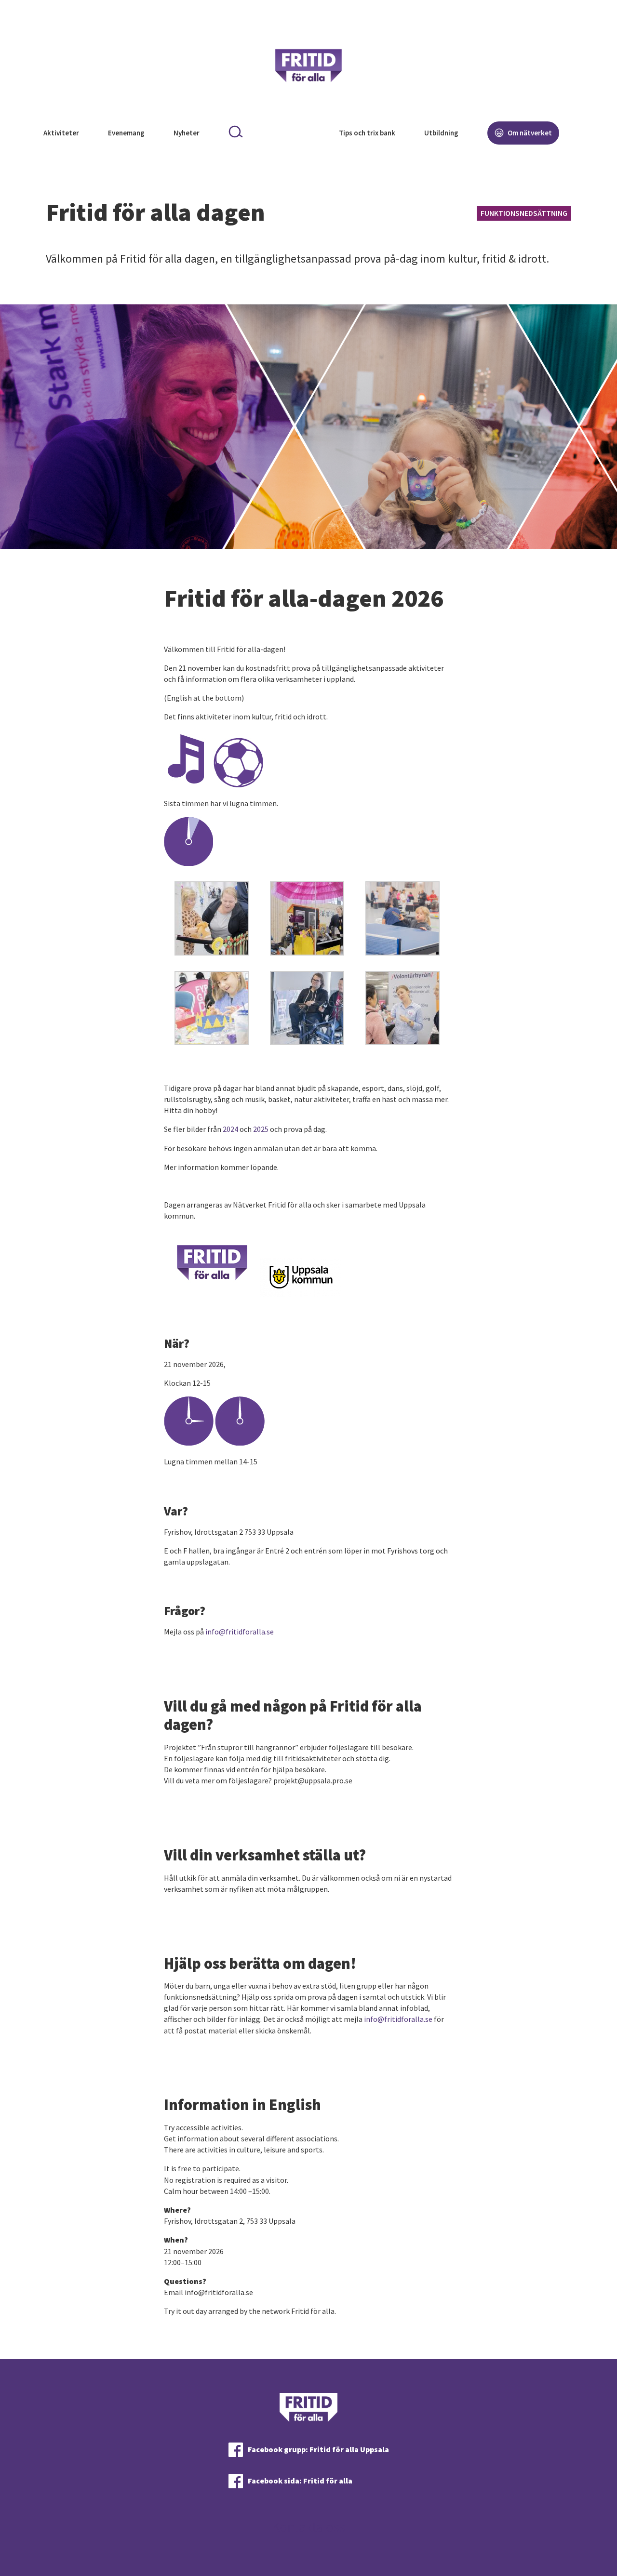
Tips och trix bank (367, 133)
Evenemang (126, 133)
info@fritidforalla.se (240, 1632)
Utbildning (441, 133)
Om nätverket (529, 133)
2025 (261, 1129)
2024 (230, 1129)
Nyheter (187, 133)
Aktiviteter (61, 133)
